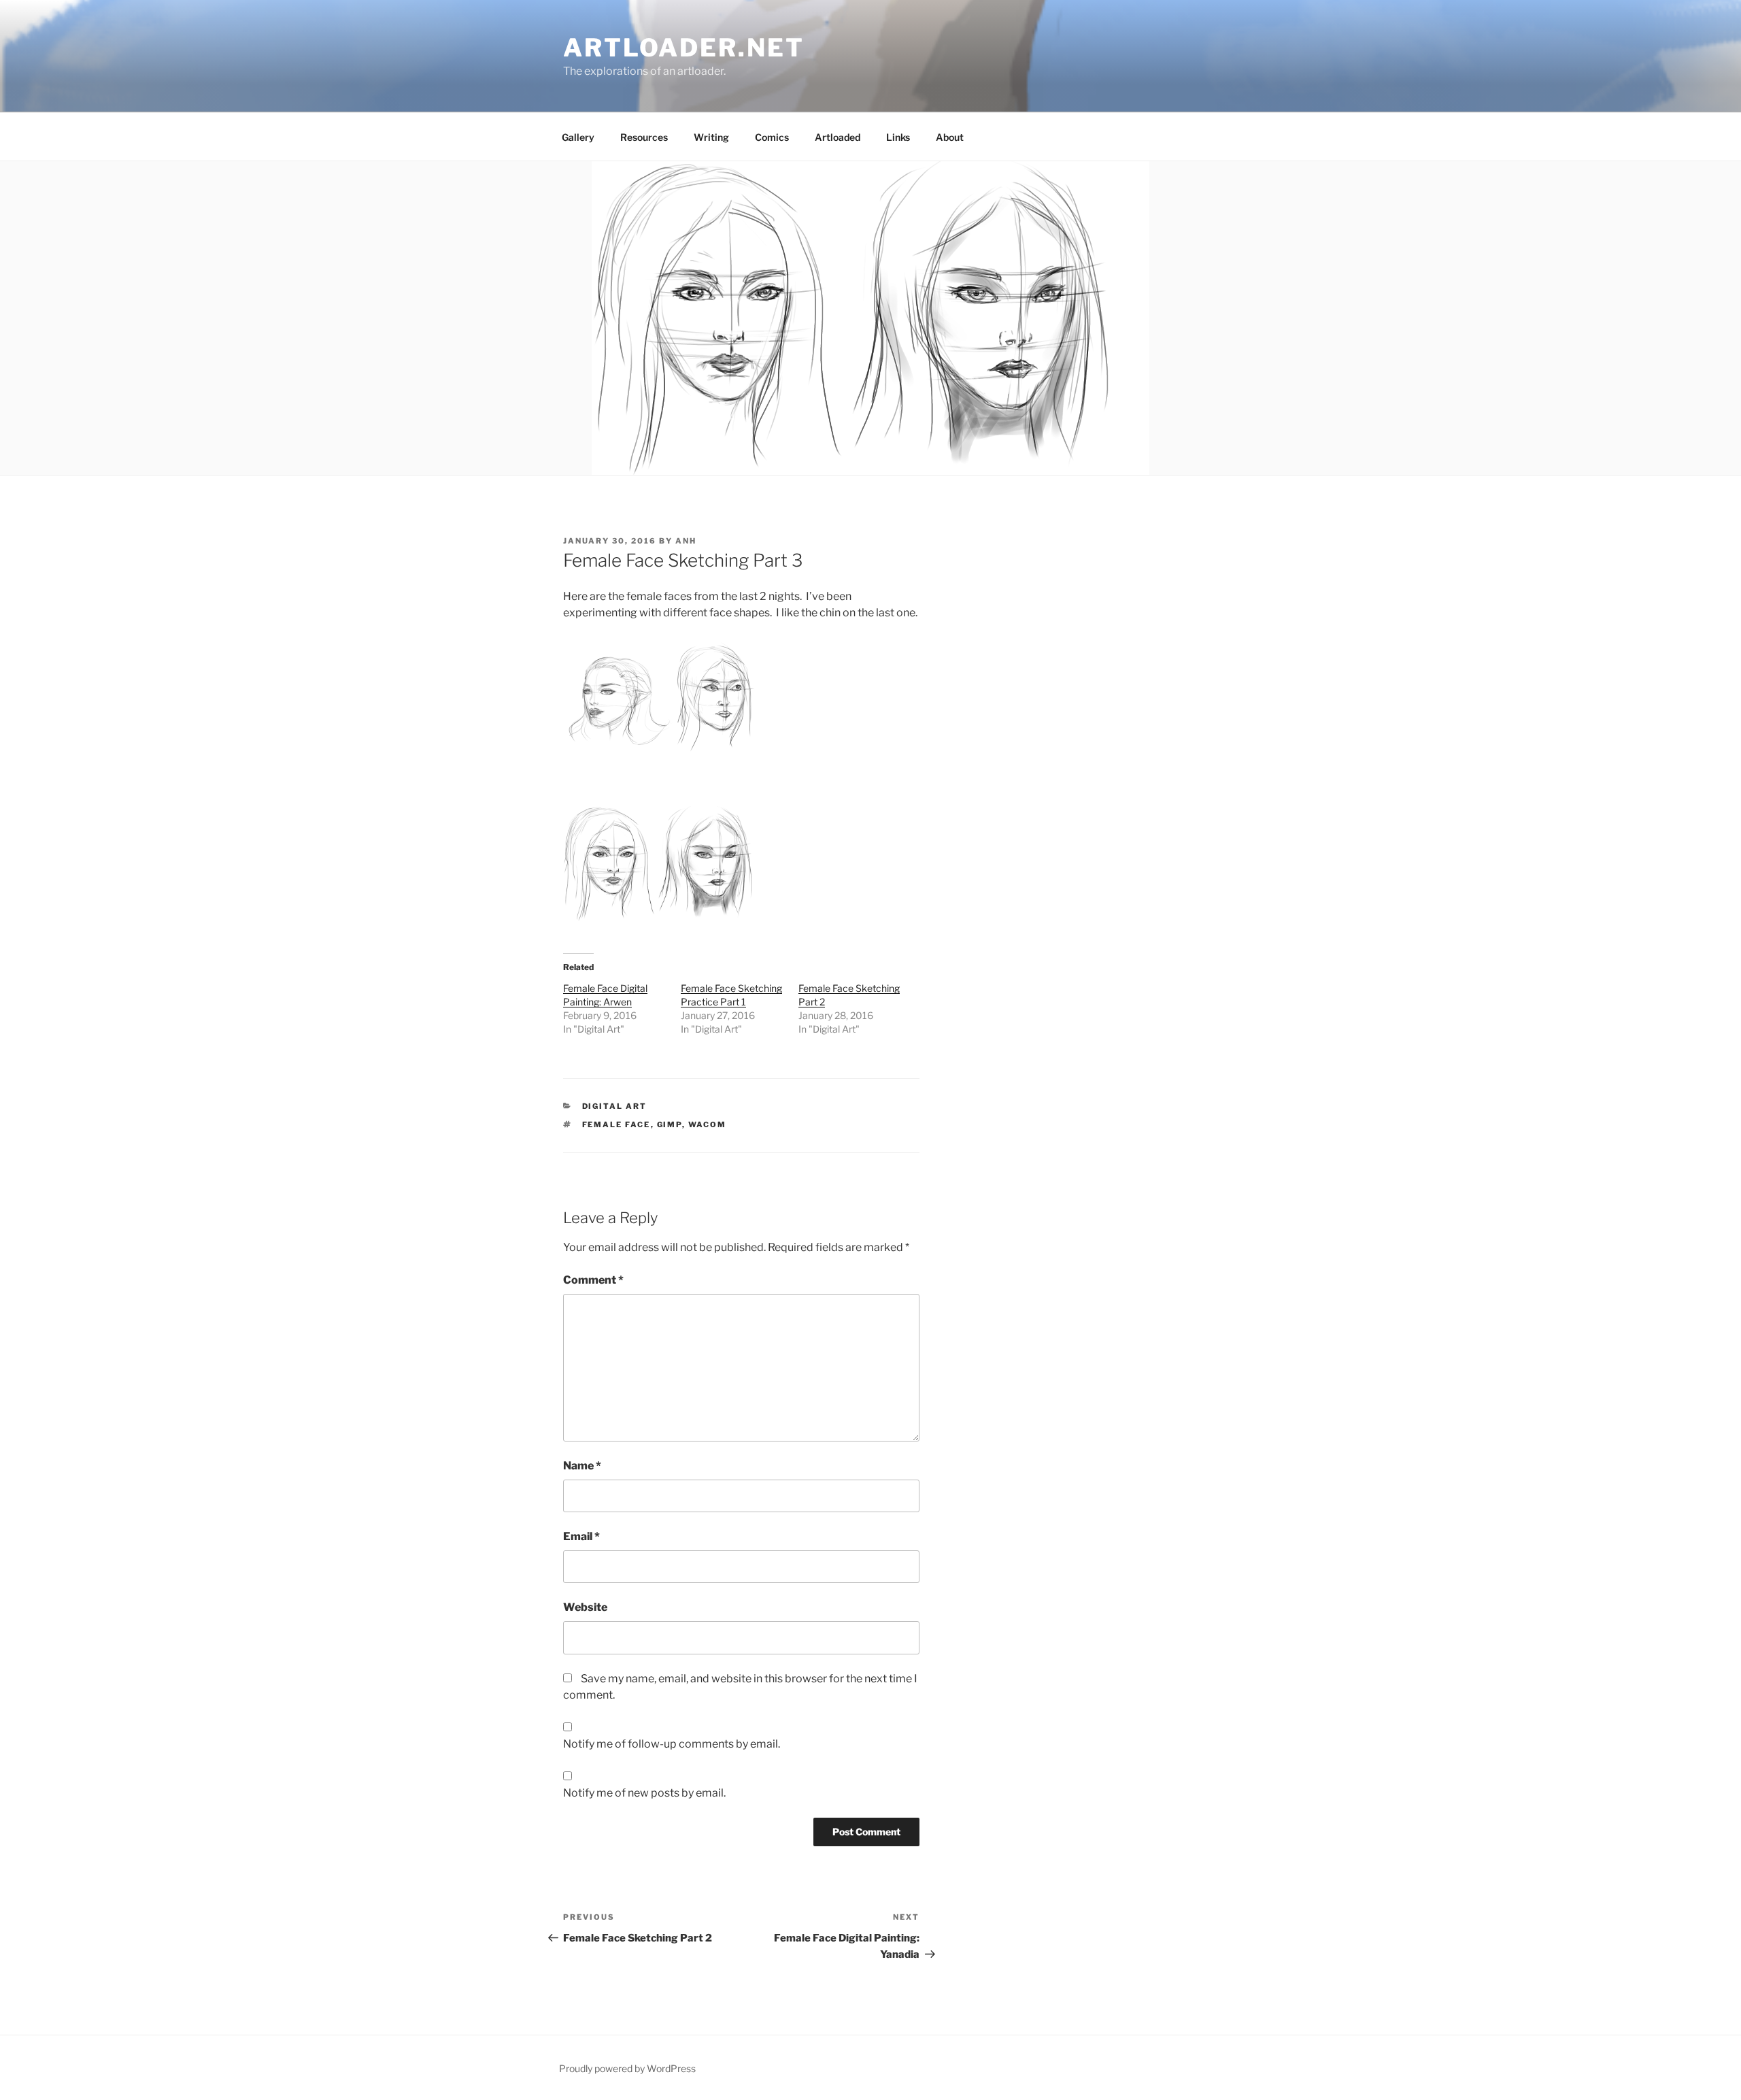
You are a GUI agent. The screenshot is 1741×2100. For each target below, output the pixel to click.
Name (582, 1466)
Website (585, 1607)
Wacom (708, 1124)
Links (898, 137)
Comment (593, 1280)
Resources (644, 137)
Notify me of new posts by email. (644, 1793)
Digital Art (615, 1106)
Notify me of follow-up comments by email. (672, 1744)
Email (581, 1536)
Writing (711, 137)
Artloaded (838, 137)
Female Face (616, 1124)
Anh (686, 541)
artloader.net (683, 48)
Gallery (578, 137)
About (950, 137)
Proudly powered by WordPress (627, 2068)
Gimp (670, 1124)
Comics (772, 137)
